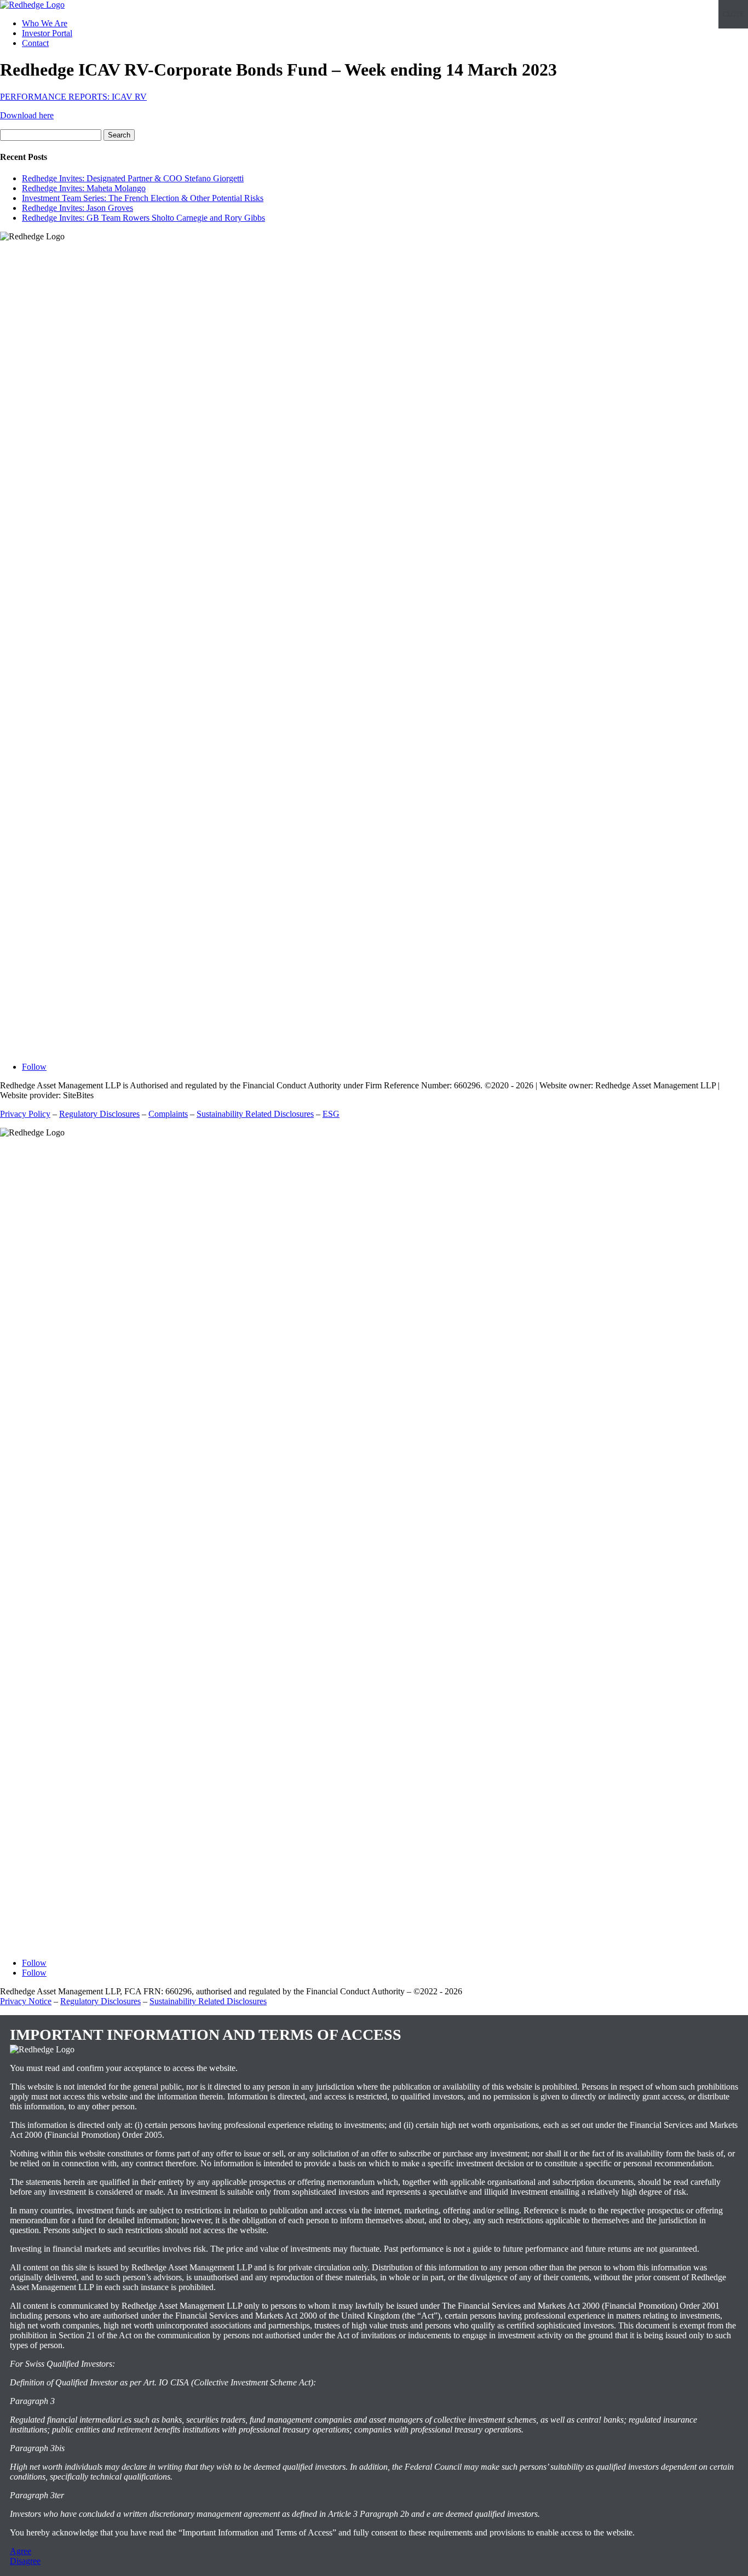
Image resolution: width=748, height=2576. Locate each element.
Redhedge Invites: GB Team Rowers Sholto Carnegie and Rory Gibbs (143, 218)
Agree (21, 2551)
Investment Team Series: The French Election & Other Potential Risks (143, 198)
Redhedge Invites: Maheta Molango (84, 188)
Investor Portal (47, 33)
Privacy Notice (26, 2001)
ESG (331, 1114)
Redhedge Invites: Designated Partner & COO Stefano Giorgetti (133, 178)
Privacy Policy (25, 1114)
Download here (27, 115)
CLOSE (733, 14)
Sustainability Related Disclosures (255, 1114)
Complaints (168, 1114)
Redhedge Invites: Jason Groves (77, 208)
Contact (35, 43)
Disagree (25, 2561)
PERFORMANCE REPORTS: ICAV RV (73, 97)
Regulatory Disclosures (99, 1114)
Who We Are (45, 23)
